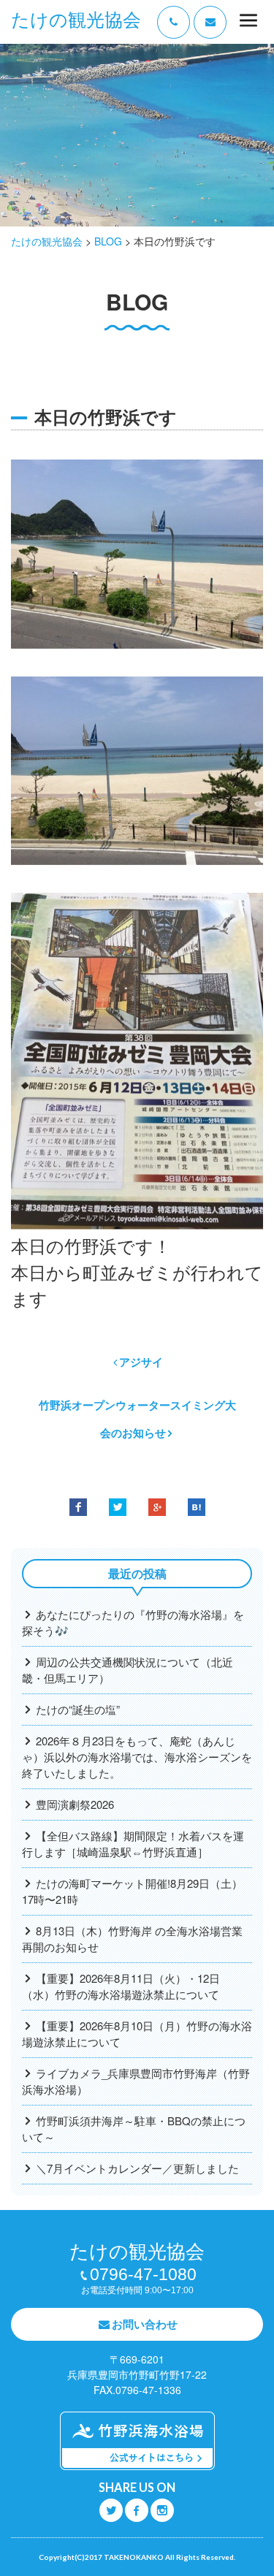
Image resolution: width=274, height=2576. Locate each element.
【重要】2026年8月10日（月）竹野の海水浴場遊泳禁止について (137, 2034)
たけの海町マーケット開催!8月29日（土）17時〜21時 (132, 1891)
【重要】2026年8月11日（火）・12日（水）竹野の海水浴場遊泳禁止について (121, 1986)
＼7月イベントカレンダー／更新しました (137, 2168)
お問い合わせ (145, 2324)
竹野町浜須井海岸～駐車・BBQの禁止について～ (134, 2129)
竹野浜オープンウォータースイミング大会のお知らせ (137, 1419)
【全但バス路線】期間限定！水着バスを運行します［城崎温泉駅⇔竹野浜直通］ (133, 1844)
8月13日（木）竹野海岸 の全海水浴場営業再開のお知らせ (132, 1939)
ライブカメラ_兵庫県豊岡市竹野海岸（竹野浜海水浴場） (136, 2081)
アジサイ (141, 1362)
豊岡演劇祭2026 (75, 1804)
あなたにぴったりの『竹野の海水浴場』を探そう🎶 (133, 1622)
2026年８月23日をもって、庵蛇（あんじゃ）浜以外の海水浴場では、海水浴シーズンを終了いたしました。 (137, 1757)
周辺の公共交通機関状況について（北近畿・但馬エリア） (128, 1670)
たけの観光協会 (76, 20)
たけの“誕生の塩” (78, 1709)
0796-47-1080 (143, 2274)
